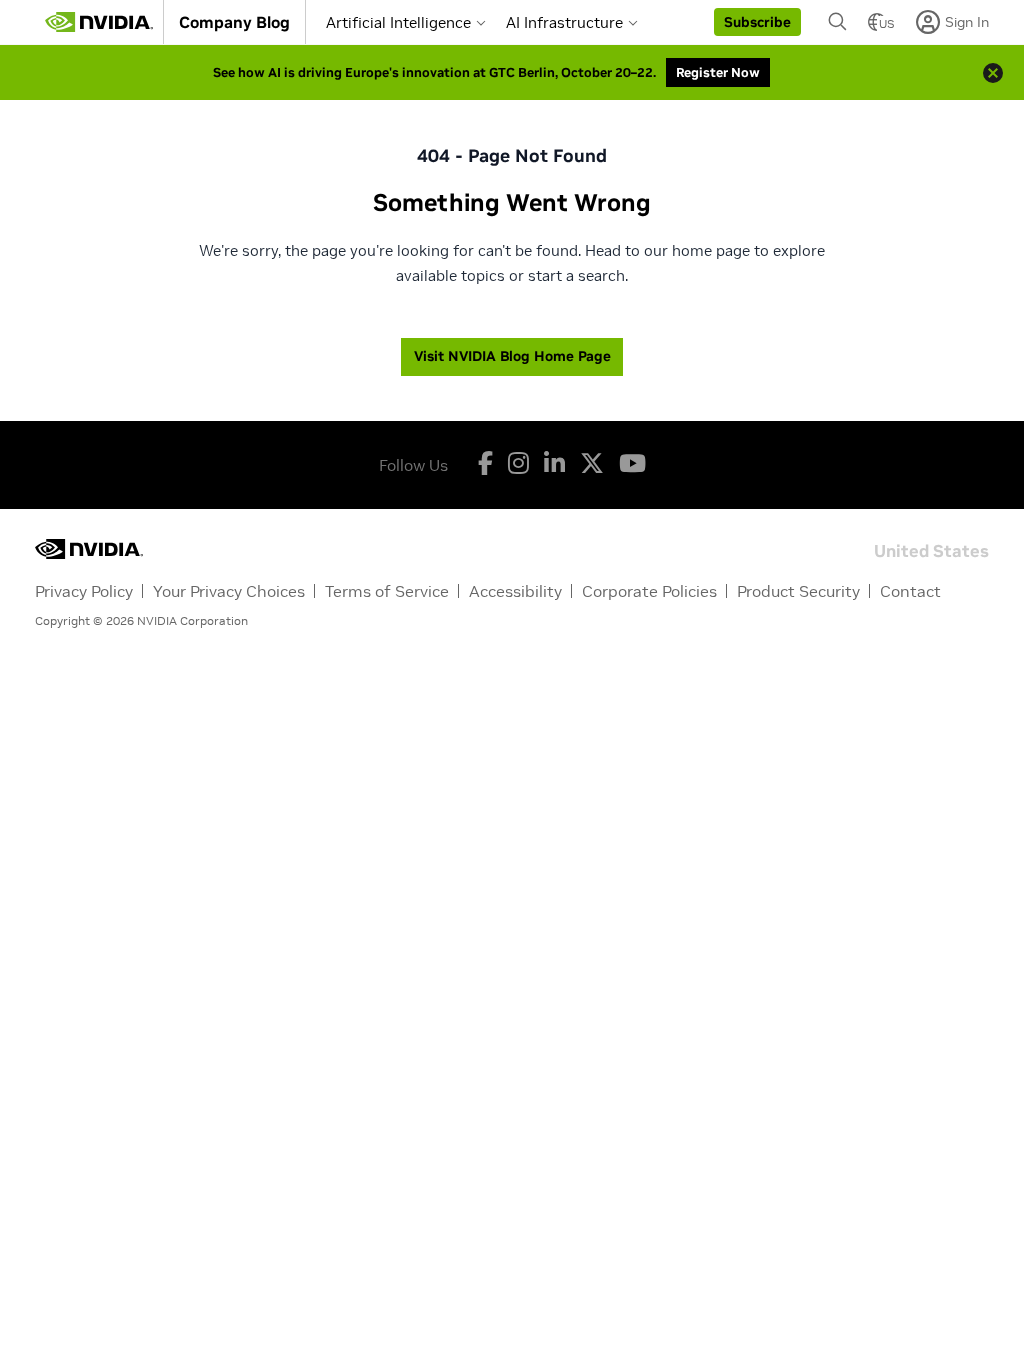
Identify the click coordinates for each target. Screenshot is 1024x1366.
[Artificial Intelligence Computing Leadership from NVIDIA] (99, 22)
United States (931, 549)
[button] (757, 22)
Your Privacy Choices (229, 591)
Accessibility (515, 591)
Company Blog (234, 22)
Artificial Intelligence (398, 22)
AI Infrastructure (564, 22)
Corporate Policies (649, 591)
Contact (910, 591)
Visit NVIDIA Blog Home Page (512, 356)
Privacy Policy (84, 591)
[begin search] (838, 22)
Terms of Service (387, 591)
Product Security (798, 591)
